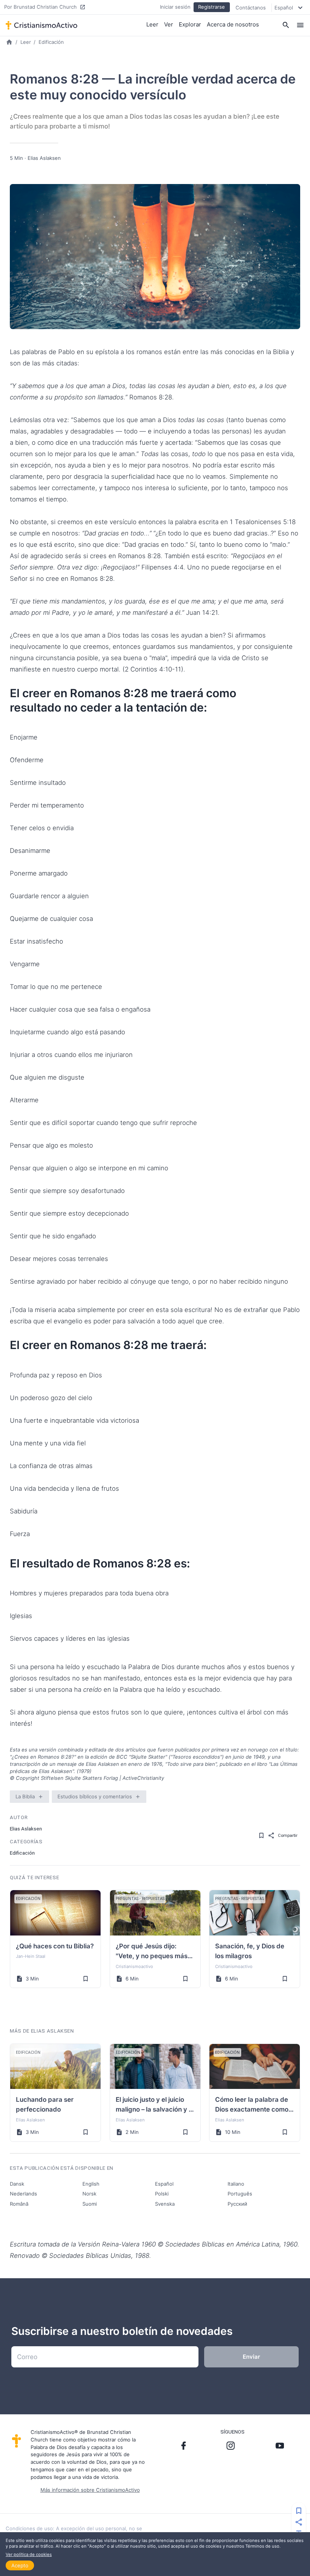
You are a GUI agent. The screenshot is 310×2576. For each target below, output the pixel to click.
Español (164, 2184)
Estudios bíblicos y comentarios (95, 1796)
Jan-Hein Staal (31, 1956)
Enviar (251, 2357)
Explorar (190, 24)
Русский (237, 2204)
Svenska (165, 2204)
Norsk (89, 2194)
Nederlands (23, 2194)
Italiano (236, 2184)
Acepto (20, 2565)
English (91, 2184)
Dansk (17, 2184)
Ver (169, 24)
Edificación (51, 42)
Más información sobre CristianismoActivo (90, 2490)
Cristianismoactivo (134, 1966)
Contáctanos (251, 8)
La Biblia (25, 1796)
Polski (162, 2194)
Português (240, 2194)
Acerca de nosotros (233, 24)
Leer (152, 24)
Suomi (90, 2204)
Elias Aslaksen (44, 158)
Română (19, 2204)
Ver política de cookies (29, 2554)
